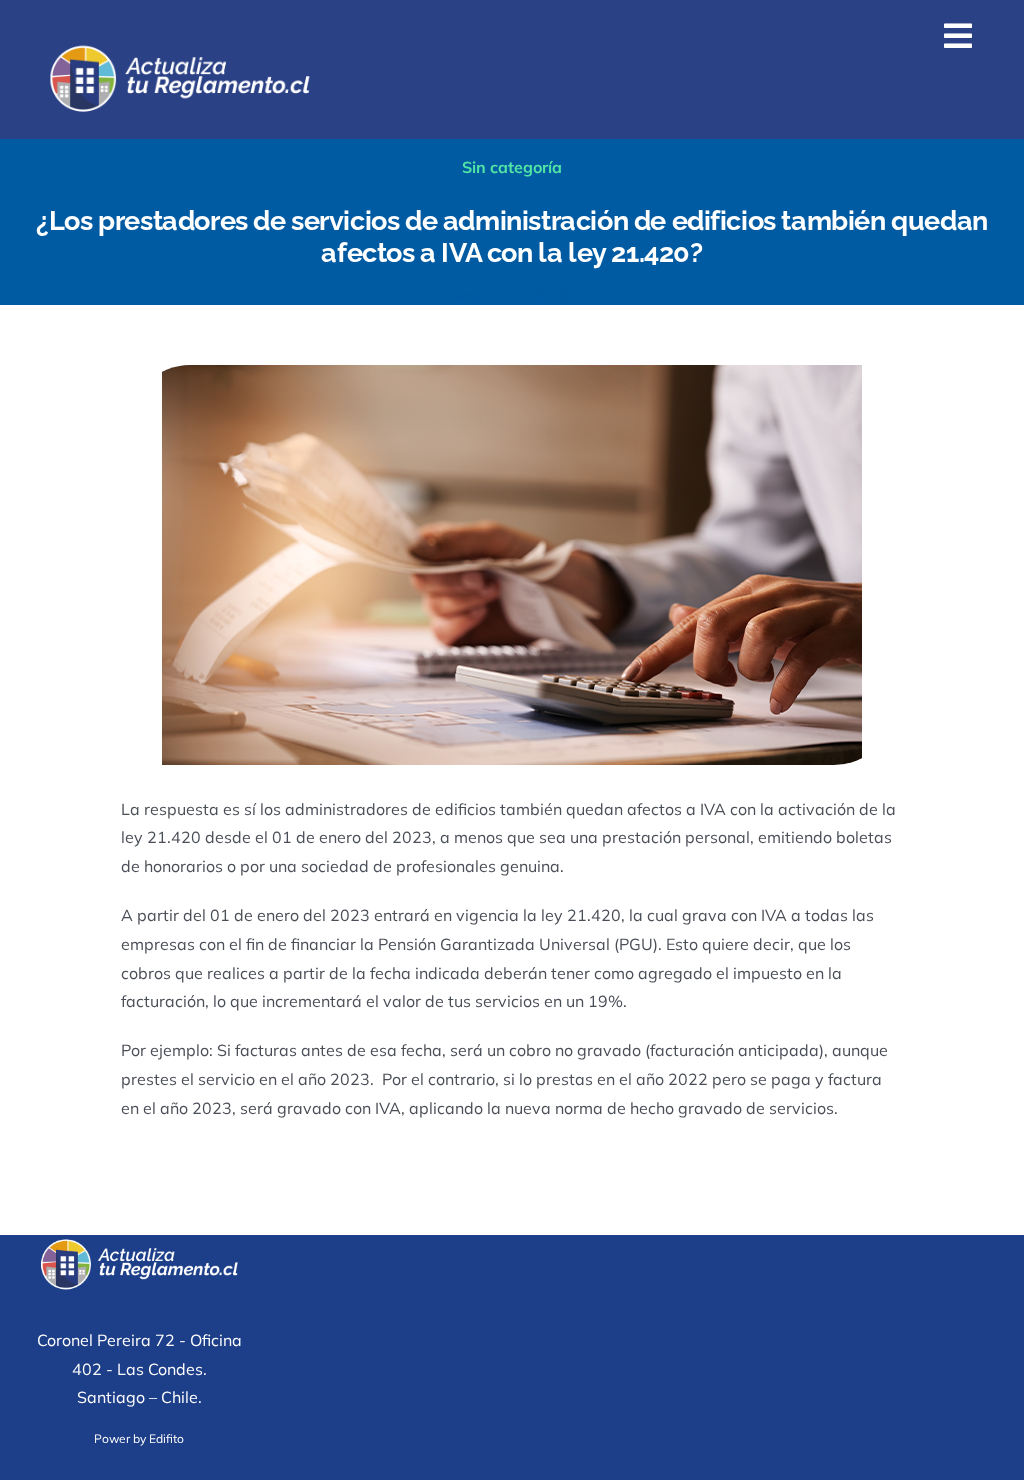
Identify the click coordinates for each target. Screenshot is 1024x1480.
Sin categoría (512, 167)
